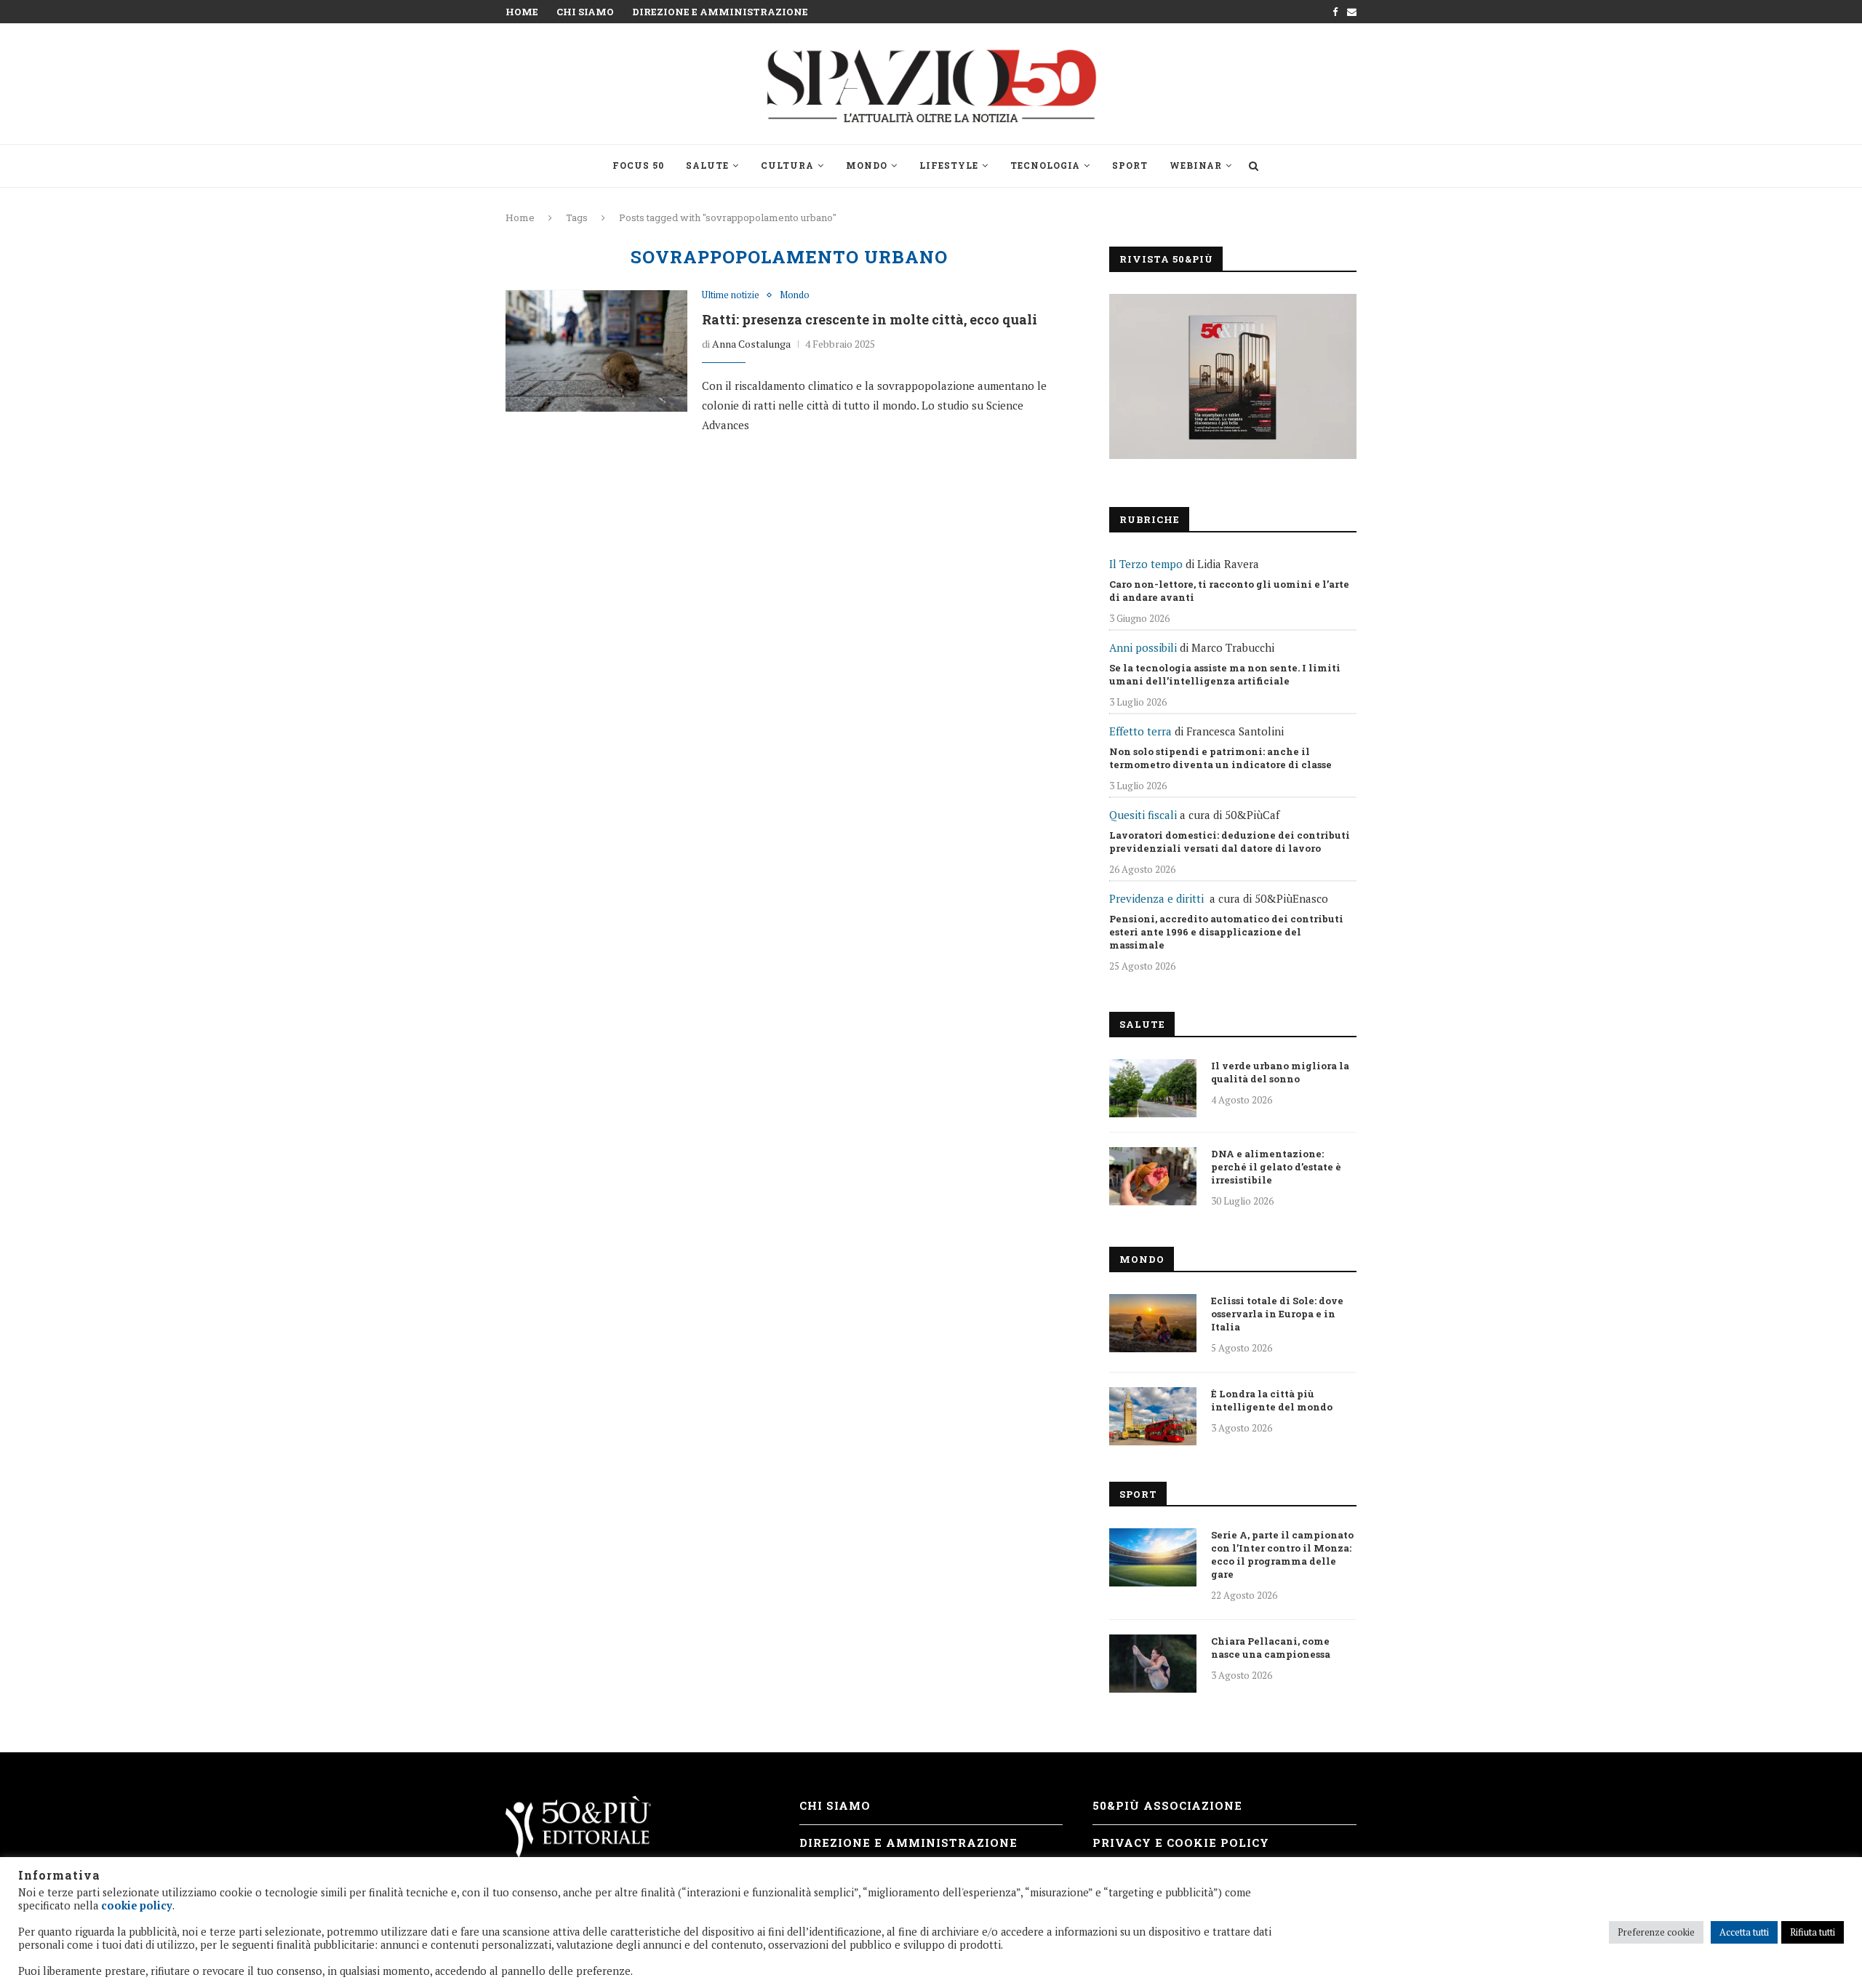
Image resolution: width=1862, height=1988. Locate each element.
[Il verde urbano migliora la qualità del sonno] (1153, 1088)
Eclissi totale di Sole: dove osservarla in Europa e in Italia (1277, 1314)
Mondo (867, 165)
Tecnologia (1045, 165)
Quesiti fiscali (1143, 815)
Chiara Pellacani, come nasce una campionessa (1271, 1648)
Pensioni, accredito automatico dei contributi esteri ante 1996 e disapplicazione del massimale (1226, 932)
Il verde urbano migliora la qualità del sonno (1280, 1072)
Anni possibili (1143, 647)
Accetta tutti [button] (1744, 1932)
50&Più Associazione (1167, 1805)
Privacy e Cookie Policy (1181, 1843)
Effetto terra (1140, 731)
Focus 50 (638, 165)
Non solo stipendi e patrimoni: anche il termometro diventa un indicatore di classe (1220, 758)
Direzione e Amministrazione (720, 12)
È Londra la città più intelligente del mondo (1272, 1400)
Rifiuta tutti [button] (1813, 1932)
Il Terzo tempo (1146, 564)
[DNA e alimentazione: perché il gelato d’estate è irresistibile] (1153, 1176)
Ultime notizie (731, 295)
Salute (707, 165)
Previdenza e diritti (1156, 898)
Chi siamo (585, 12)
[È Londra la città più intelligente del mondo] (1153, 1416)
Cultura (787, 165)
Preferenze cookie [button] (1656, 1932)
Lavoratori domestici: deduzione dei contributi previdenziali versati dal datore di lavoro (1230, 842)
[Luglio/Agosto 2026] (1233, 376)
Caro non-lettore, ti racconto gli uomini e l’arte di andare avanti (1229, 591)
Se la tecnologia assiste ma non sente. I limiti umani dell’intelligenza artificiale (1225, 674)
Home (522, 12)
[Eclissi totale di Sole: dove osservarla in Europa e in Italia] (1153, 1323)
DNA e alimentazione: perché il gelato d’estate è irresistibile (1276, 1167)
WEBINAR (1196, 165)
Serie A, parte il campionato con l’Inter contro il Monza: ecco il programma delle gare (1282, 1554)
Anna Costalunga (751, 344)
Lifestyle (949, 165)
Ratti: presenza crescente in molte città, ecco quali (870, 319)
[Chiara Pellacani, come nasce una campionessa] (1153, 1664)
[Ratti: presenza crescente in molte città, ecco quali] (596, 351)
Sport (1130, 165)
